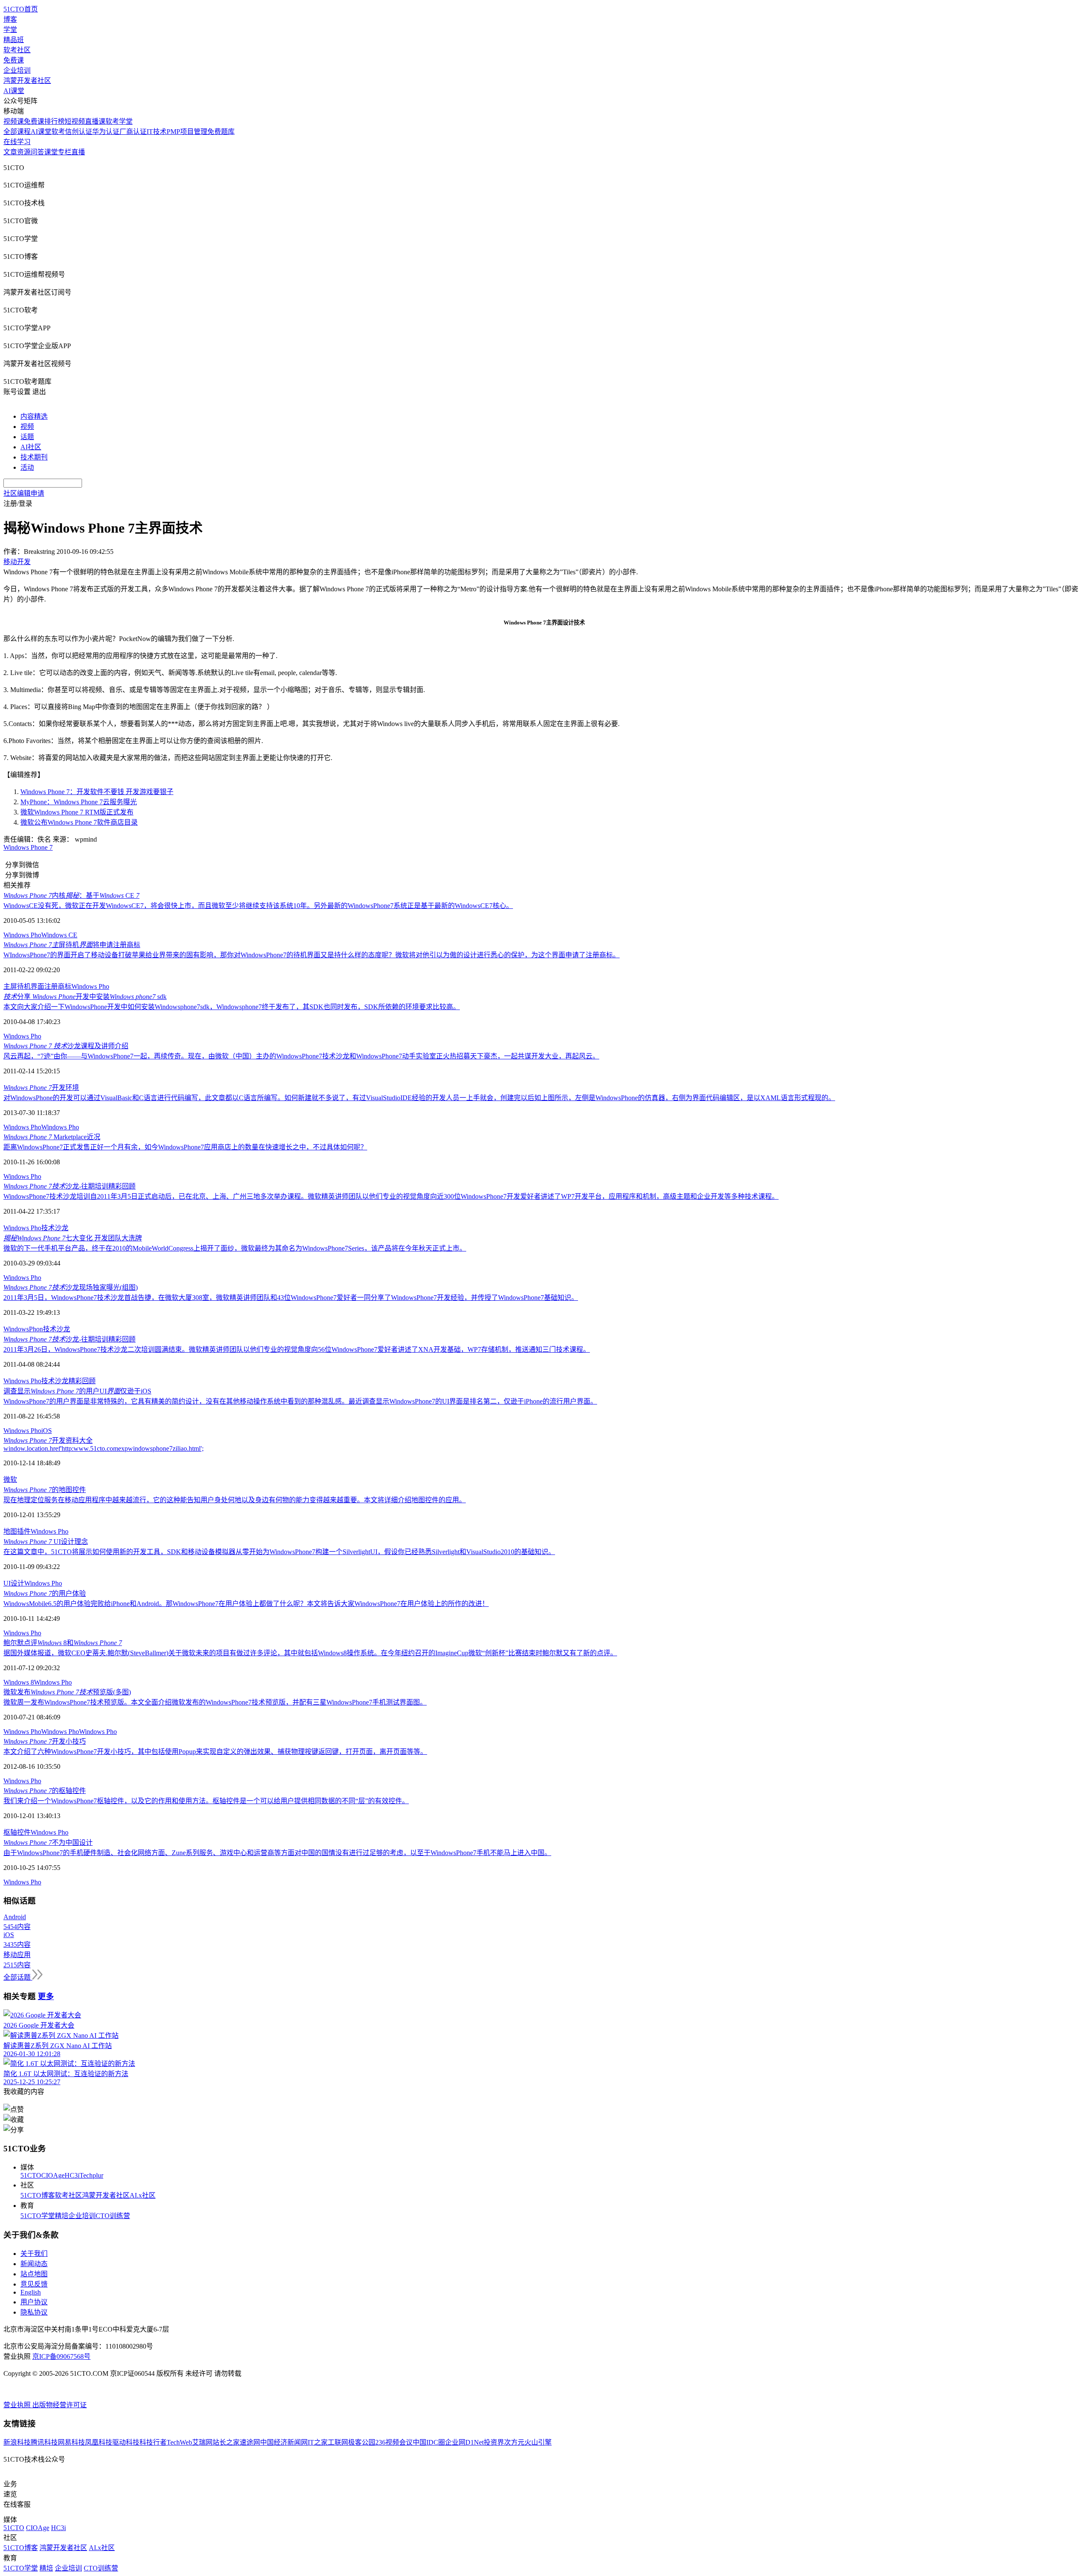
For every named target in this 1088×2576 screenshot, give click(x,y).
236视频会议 (394, 2442)
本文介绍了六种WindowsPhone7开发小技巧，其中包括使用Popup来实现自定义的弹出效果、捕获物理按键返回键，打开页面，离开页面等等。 (215, 1752)
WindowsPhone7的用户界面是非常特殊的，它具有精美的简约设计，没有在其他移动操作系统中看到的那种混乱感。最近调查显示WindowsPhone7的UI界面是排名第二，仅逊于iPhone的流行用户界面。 (300, 1401)
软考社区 (17, 50)
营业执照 (18, 2405)
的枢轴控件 (45, 1791)
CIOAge (53, 2175)
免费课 (14, 60)
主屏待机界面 (24, 986)
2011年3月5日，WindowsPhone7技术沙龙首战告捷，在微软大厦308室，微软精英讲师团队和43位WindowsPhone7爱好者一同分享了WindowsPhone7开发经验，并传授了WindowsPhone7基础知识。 (291, 1298)
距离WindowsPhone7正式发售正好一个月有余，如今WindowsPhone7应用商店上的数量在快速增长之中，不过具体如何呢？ (185, 1147)
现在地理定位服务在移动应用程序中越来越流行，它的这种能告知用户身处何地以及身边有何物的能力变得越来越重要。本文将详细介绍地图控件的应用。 (235, 1500)
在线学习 (17, 142)
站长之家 (226, 2442)
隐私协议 (34, 2312)
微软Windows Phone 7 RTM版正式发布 (77, 812)
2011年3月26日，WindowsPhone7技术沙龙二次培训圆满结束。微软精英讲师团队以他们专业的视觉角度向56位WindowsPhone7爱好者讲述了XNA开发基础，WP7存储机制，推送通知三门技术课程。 (297, 1349)
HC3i (72, 2175)
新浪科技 (17, 2442)
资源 (24, 152)
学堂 (10, 30)
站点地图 (34, 2274)
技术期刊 (34, 457)
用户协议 (34, 2302)
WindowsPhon (23, 1329)
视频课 (14, 121)
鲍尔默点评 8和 (63, 1643)
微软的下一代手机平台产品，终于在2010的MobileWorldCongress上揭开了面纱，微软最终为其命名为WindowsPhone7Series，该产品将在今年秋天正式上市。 (235, 1248)
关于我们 (34, 2254)
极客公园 (362, 2442)
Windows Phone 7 (28, 847)
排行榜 (54, 121)
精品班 (14, 40)
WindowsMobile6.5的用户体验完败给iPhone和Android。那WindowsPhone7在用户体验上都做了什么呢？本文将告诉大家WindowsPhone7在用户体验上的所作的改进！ (246, 1604)
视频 (27, 427)
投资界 (494, 2442)
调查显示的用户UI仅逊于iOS (77, 1391)
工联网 (338, 2442)
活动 (27, 467)
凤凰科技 (99, 2442)
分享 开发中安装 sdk (85, 997)
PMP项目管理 (187, 132)
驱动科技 (126, 2442)
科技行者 (153, 2442)
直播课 (95, 121)
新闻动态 (34, 2264)
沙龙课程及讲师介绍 (66, 1046)
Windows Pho (22, 935)
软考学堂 (119, 121)
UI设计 (14, 1583)
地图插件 (17, 1531)
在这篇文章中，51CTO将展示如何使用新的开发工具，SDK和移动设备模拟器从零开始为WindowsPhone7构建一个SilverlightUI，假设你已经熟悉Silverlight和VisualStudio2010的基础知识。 (279, 1552)
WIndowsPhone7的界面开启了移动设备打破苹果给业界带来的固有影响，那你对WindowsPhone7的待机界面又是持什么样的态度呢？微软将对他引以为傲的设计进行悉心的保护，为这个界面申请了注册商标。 (312, 955)
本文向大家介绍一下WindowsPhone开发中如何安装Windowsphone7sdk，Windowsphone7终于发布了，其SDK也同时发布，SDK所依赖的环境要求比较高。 (232, 1007)
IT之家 (318, 2442)
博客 (10, 19)
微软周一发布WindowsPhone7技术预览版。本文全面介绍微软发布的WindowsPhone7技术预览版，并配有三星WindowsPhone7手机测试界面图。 (215, 1702)
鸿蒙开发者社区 (27, 81)
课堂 (51, 152)
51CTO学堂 (38, 2216)
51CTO (31, 2175)
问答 (37, 152)
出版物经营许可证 (59, 2405)
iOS (47, 1431)
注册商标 (58, 986)
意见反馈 (34, 2284)
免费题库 (221, 132)
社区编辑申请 (24, 493)
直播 (78, 152)
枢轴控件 (17, 1832)
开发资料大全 (48, 1440)
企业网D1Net (464, 2442)
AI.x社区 (143, 2195)
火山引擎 (538, 2442)
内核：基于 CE (71, 895)
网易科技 (71, 2442)
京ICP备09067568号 (61, 2356)
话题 (27, 437)
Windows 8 (19, 1682)
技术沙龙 (55, 1228)
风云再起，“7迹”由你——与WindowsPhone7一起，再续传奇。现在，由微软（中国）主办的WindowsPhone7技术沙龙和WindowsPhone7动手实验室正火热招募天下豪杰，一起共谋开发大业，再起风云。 (301, 1056)
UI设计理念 (46, 1542)
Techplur (91, 2175)
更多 (46, 1996)
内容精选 (34, 416)
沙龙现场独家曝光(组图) (71, 1287)
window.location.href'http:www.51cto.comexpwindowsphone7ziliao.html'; (103, 1448)
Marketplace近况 (52, 1137)
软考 (58, 132)
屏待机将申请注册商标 (72, 945)
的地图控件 (45, 1490)
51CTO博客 (38, 2195)
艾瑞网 (202, 2442)
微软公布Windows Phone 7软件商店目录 (79, 822)
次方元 (514, 2442)
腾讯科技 (44, 2442)
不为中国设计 (48, 1843)
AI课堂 (14, 91)
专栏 (65, 152)
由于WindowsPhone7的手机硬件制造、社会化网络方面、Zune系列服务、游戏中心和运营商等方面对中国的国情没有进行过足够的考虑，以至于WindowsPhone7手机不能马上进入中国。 (277, 1853)
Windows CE (59, 935)
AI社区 (31, 447)
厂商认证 (133, 132)
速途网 (250, 2442)
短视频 (75, 121)
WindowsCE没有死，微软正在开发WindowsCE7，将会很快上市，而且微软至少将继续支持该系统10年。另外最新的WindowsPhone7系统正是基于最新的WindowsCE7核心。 (258, 906)
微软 (10, 1479)
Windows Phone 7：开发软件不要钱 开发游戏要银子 (97, 792)
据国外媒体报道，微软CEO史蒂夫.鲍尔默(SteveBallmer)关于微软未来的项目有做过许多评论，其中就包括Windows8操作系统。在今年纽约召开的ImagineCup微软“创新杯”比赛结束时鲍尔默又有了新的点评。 (310, 1653)
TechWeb (179, 2442)
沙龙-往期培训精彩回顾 (69, 1186)
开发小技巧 (45, 1741)
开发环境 (41, 1088)
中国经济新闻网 (284, 2442)
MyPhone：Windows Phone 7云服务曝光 (79, 802)
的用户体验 (45, 1593)
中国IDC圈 (429, 2442)
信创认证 (79, 132)
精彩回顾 (82, 1381)
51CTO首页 (21, 9)
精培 (62, 2216)
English (31, 2292)
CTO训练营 (113, 2216)
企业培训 (17, 70)
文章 (10, 152)
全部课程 (17, 132)
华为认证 (106, 132)
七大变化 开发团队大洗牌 (73, 1238)
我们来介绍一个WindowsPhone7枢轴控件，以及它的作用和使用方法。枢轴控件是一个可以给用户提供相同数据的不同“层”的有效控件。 (206, 1801)
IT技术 (157, 132)
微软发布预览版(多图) (67, 1692)
